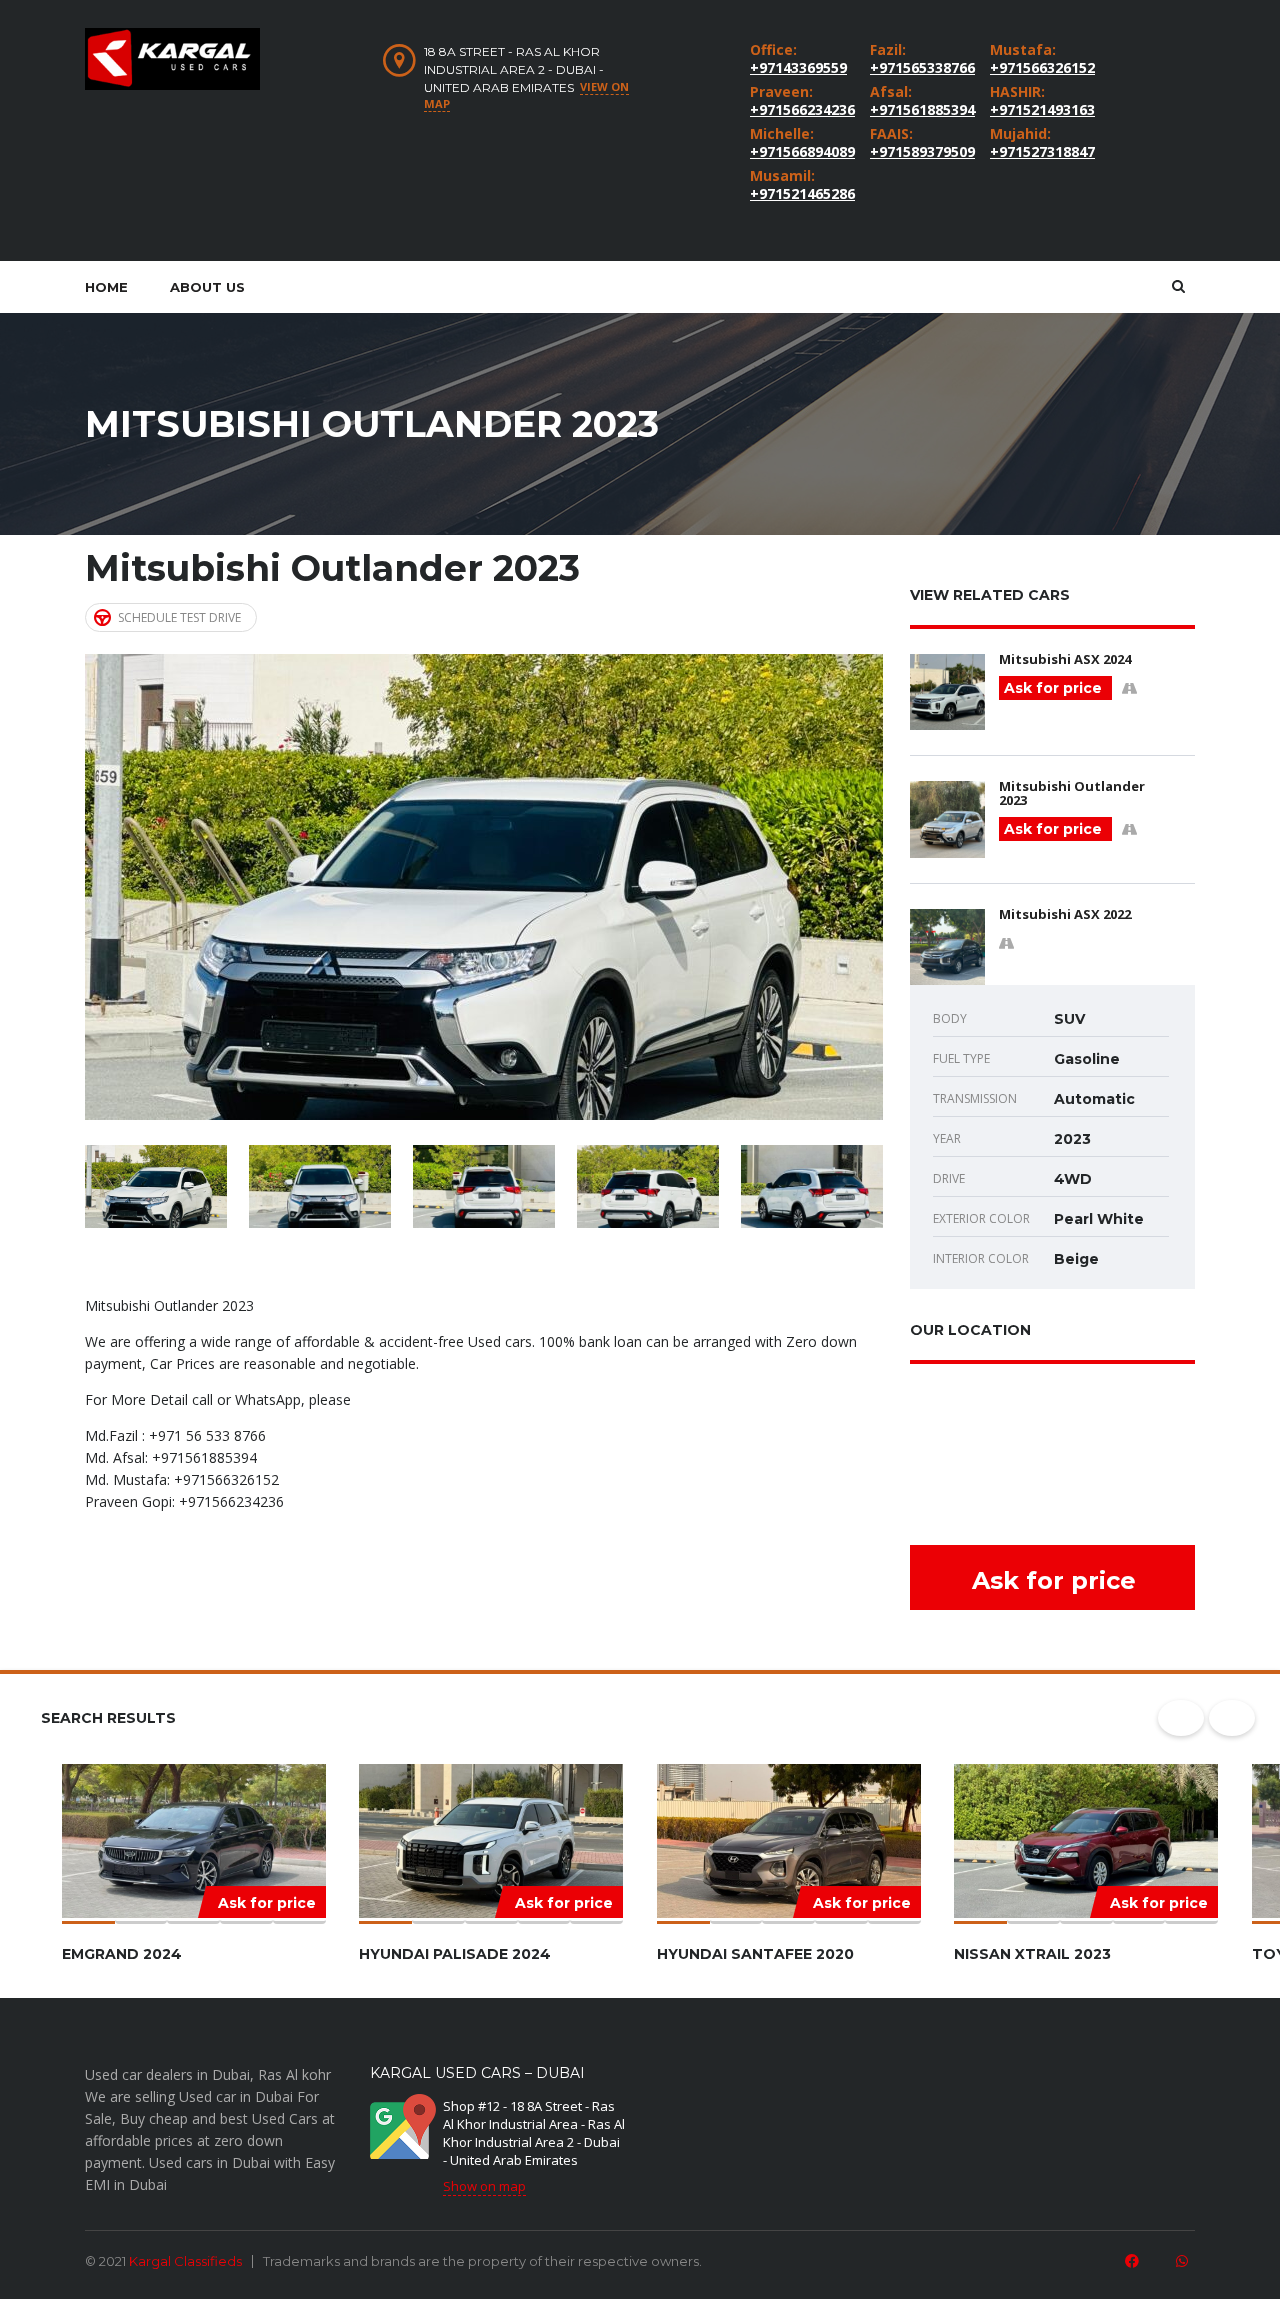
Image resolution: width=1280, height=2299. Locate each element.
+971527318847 (1040, 152)
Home (106, 287)
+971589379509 (920, 152)
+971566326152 (1040, 68)
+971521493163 (1040, 110)
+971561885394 (920, 110)
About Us (207, 287)
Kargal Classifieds (185, 2261)
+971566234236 (800, 110)
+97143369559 (798, 68)
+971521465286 (800, 194)
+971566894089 (800, 152)
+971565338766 (920, 68)
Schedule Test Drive (179, 617)
